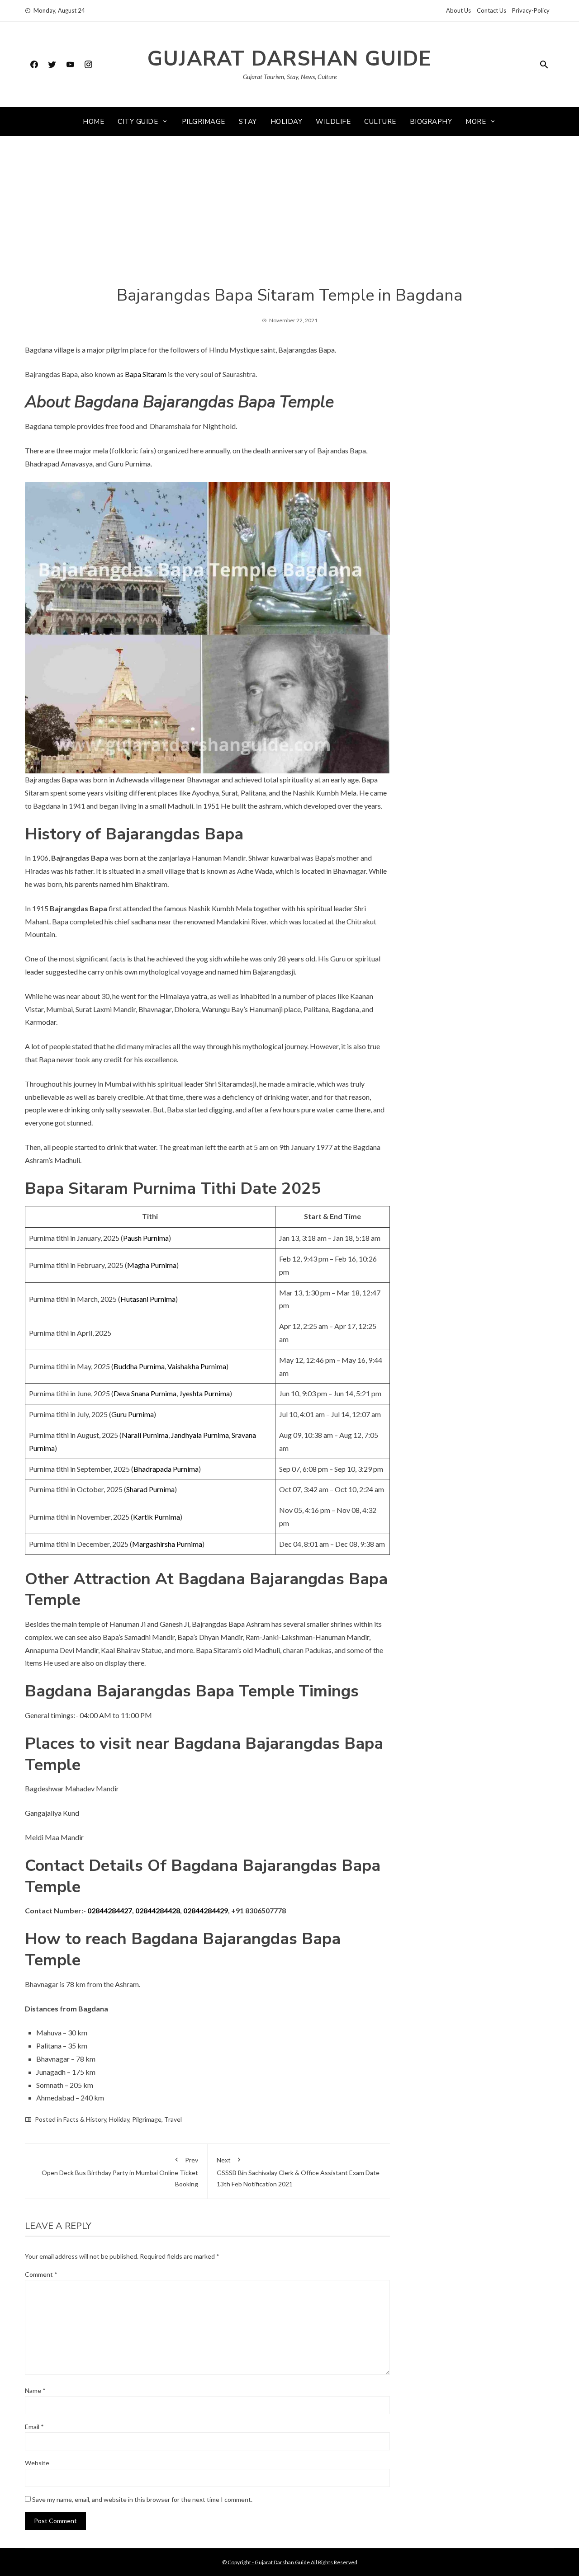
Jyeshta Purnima (204, 1393)
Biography (431, 122)
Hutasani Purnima (148, 1299)
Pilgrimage (204, 122)
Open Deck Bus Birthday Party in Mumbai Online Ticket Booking (120, 2172)
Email (34, 2427)
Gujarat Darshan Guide (289, 59)
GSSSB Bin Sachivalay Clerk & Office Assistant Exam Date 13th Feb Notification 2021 (298, 2172)
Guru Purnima (133, 1414)
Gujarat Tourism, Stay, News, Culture (290, 77)
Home (93, 122)
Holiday (287, 122)
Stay (248, 122)
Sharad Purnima (150, 1489)
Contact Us (491, 10)
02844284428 (158, 1910)
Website (37, 2463)
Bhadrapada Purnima (166, 1469)
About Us (458, 10)
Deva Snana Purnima (145, 1393)
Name (35, 2390)
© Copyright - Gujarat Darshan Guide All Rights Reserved (290, 2562)
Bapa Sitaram (146, 374)
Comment (41, 2274)
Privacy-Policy (531, 10)
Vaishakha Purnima (197, 1366)
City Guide (138, 122)
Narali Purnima (145, 1435)
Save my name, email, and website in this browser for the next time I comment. (142, 2499)
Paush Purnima (146, 1238)
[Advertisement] (289, 217)
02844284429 (206, 1910)
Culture (380, 122)
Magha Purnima (152, 1265)
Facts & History (85, 2119)
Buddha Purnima (139, 1366)
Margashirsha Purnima (167, 1544)
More (476, 122)
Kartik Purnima (157, 1517)
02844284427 (110, 1910)
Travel (173, 2119)
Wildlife (333, 122)
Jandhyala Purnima (200, 1435)
